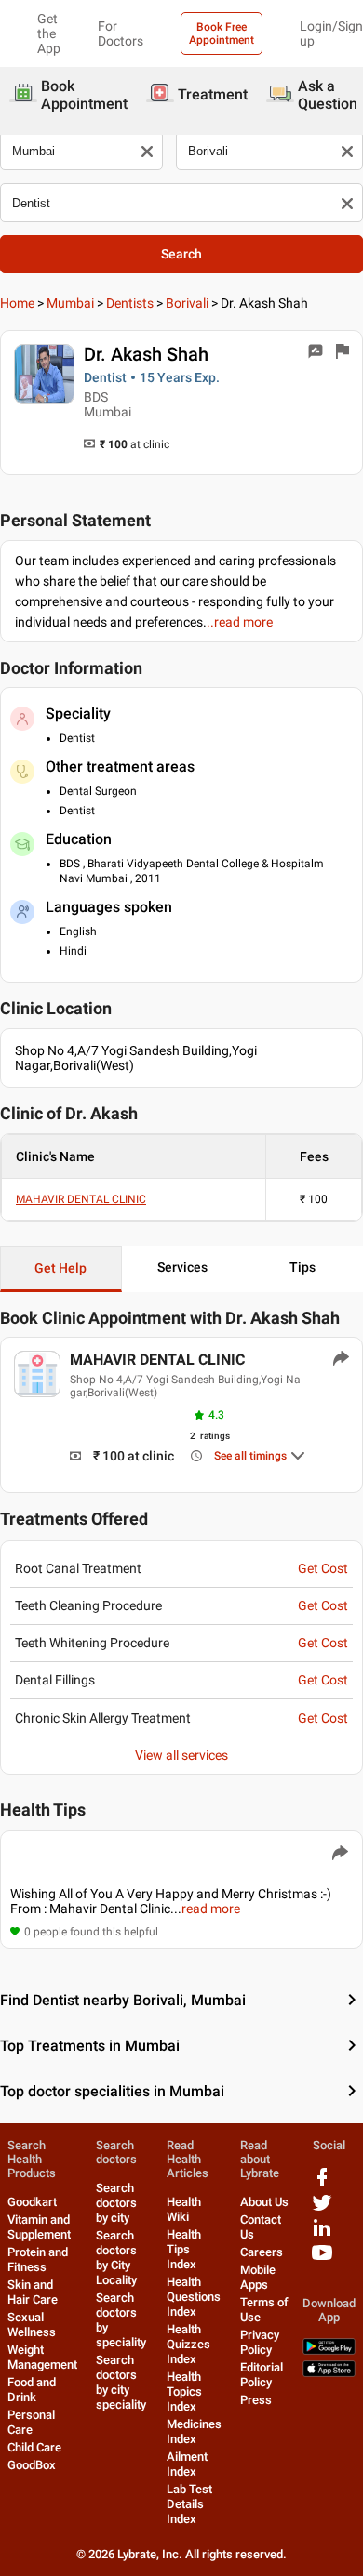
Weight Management (42, 2357)
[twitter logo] (322, 2209)
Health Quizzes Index (188, 2344)
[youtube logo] (322, 2259)
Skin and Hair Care (33, 2292)
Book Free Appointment (222, 33)
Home (17, 303)
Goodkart (32, 2202)
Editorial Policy (262, 2375)
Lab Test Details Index (189, 2504)
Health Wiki (184, 2209)
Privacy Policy (260, 2342)
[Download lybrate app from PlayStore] (329, 2351)
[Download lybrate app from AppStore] (329, 2373)
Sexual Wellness (32, 2325)
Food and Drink (32, 2390)
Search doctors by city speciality (121, 2382)
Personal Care (31, 2422)
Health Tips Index (184, 2249)
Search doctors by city (116, 2203)
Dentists (130, 303)
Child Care (34, 2447)
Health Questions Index (194, 2297)
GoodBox (32, 2465)
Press (256, 2400)
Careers (262, 2252)
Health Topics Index (184, 2391)
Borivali (187, 303)
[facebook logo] (322, 2184)
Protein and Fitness (38, 2259)
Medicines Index (194, 2431)
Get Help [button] (60, 1268)
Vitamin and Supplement (39, 2227)
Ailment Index (187, 2464)
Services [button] (182, 1267)
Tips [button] (302, 1267)
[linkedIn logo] (322, 2234)
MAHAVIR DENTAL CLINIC (81, 1199)
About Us (264, 2202)
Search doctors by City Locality (116, 2258)
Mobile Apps (258, 2277)
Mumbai (70, 303)
